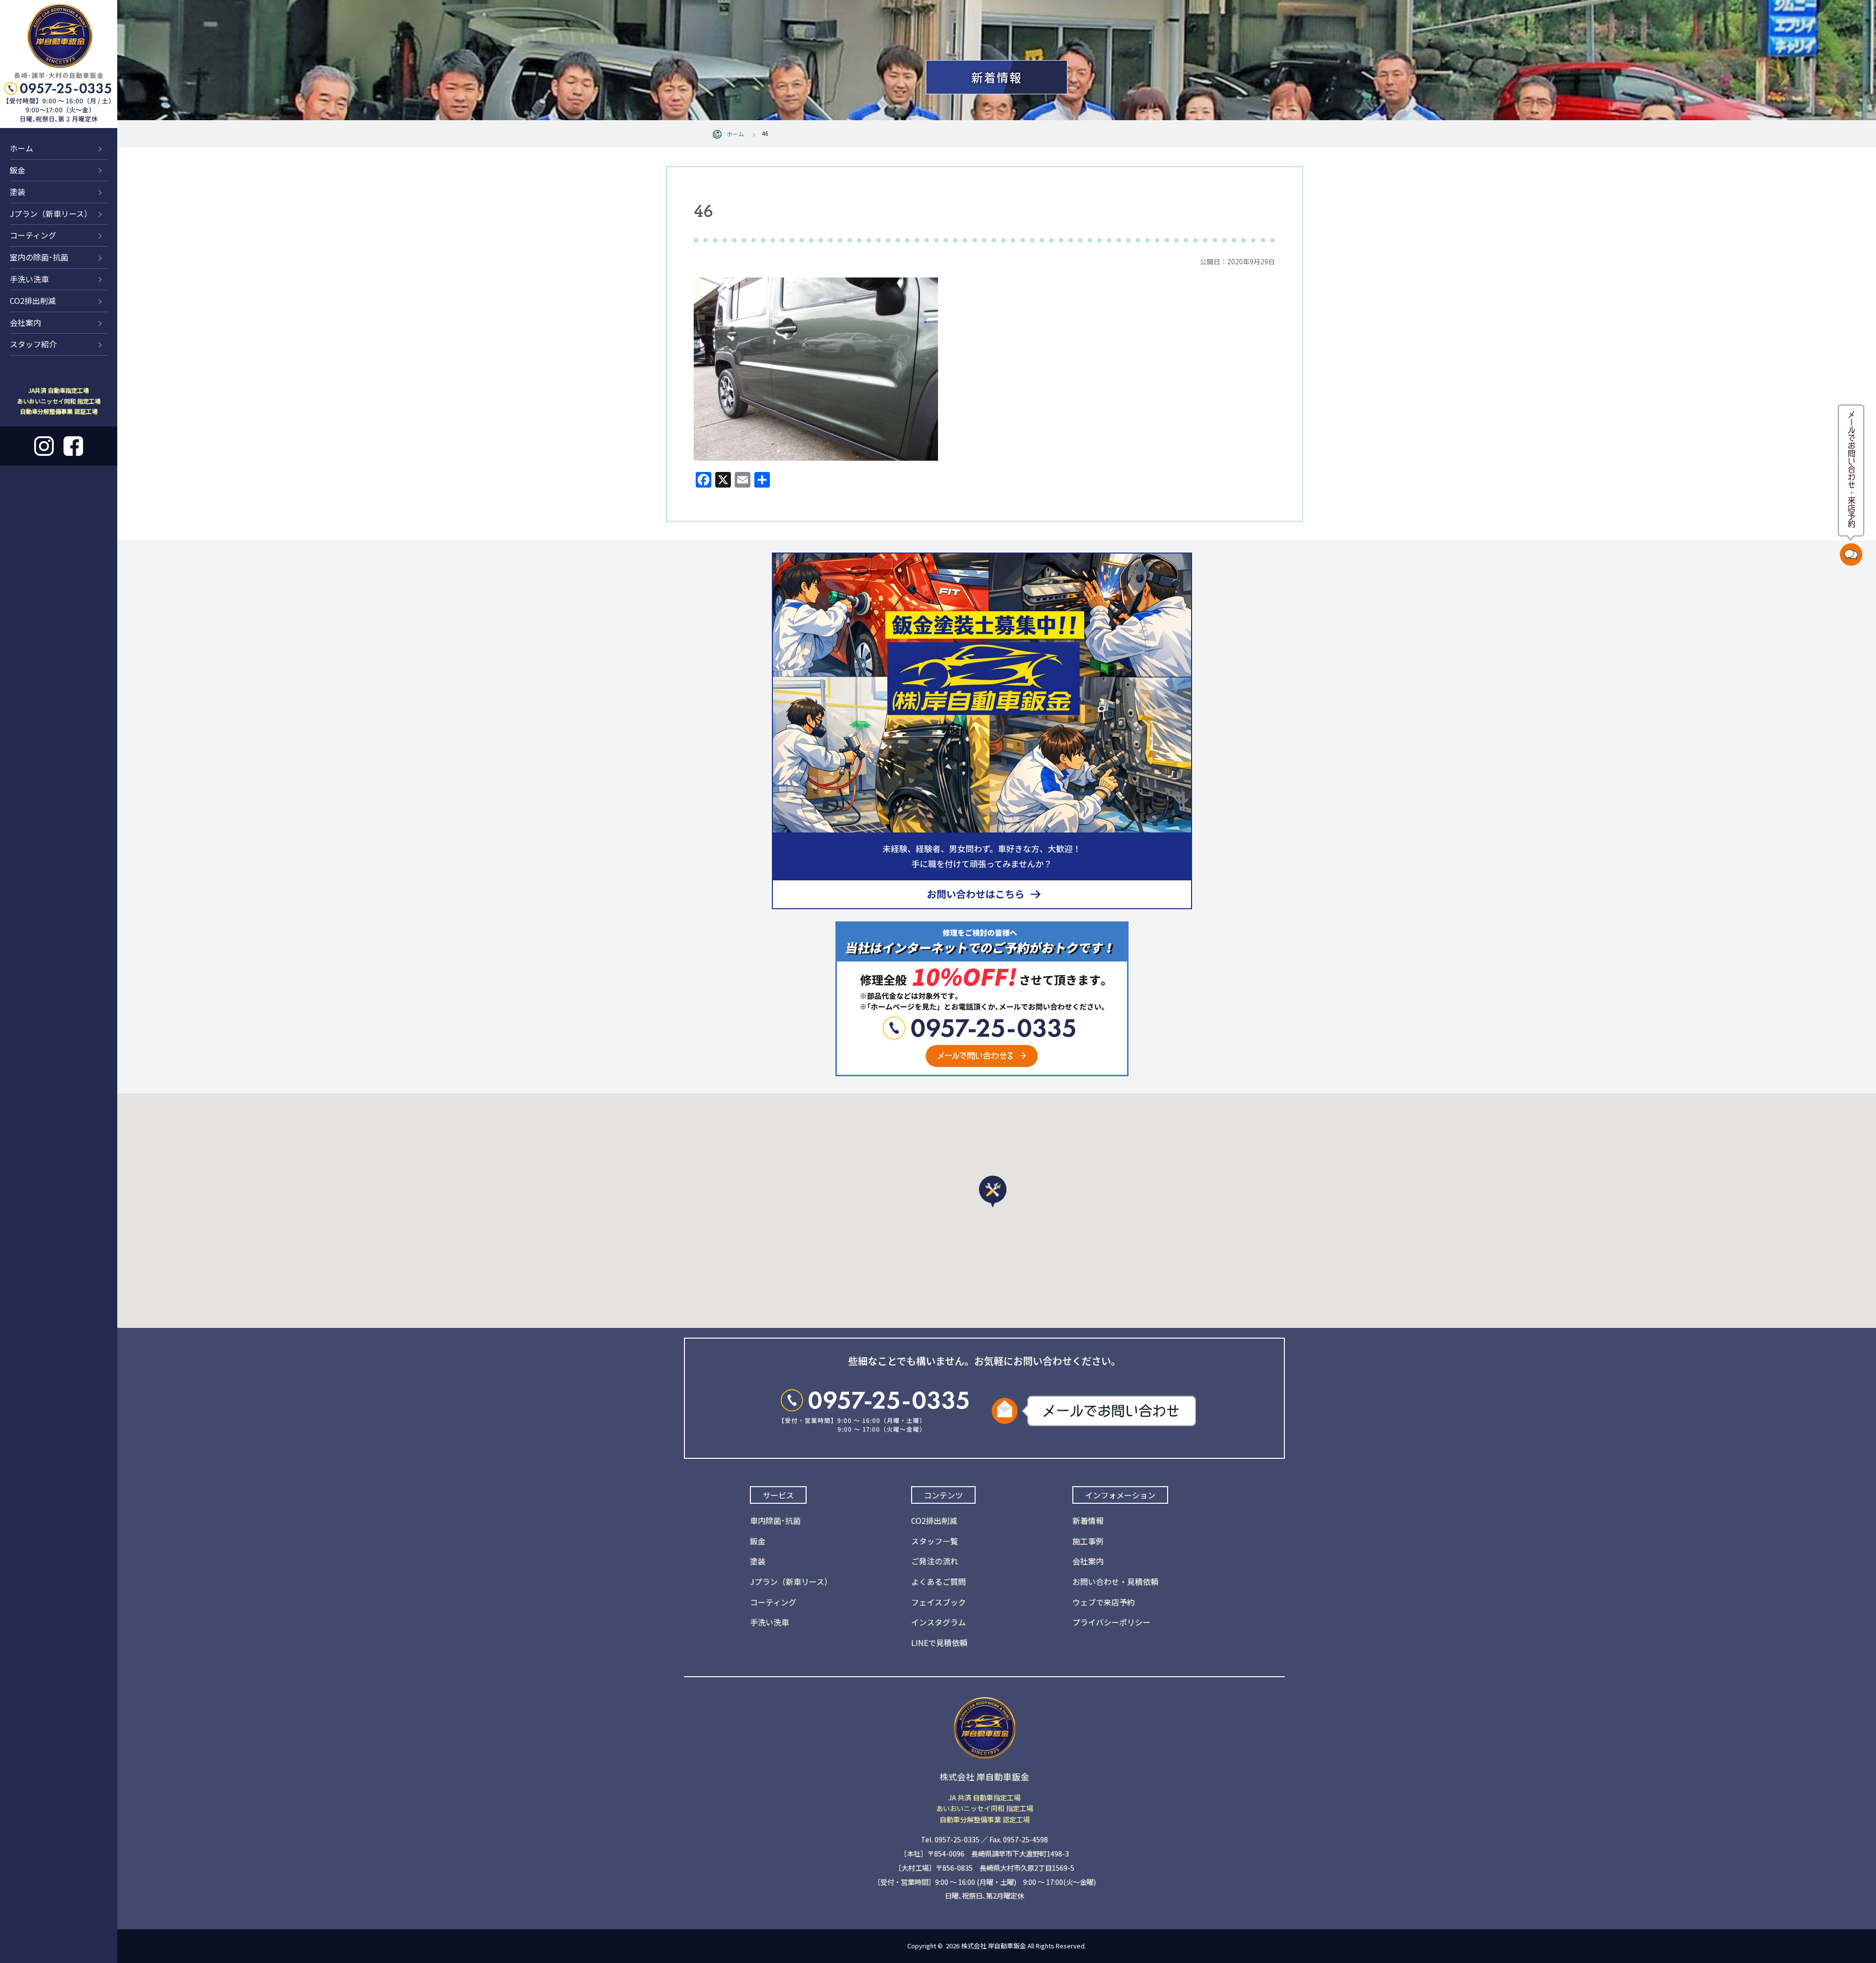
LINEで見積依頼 (939, 1643)
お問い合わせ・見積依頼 (1115, 1581)
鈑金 (18, 170)
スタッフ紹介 (33, 344)
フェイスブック (938, 1602)
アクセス (1830, 26)
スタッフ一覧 (935, 1541)
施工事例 (1088, 1541)
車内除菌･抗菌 (775, 1520)
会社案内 (25, 322)
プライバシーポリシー (1111, 1622)
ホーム (21, 148)
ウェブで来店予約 (1104, 1602)
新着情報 (1768, 26)
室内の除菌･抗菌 (39, 257)
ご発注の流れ (935, 1561)
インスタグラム (938, 1622)
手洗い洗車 (29, 279)
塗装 (18, 192)
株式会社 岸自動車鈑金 (993, 1946)
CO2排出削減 (33, 300)
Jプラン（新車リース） (51, 213)
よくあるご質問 (938, 1581)
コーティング (33, 235)
